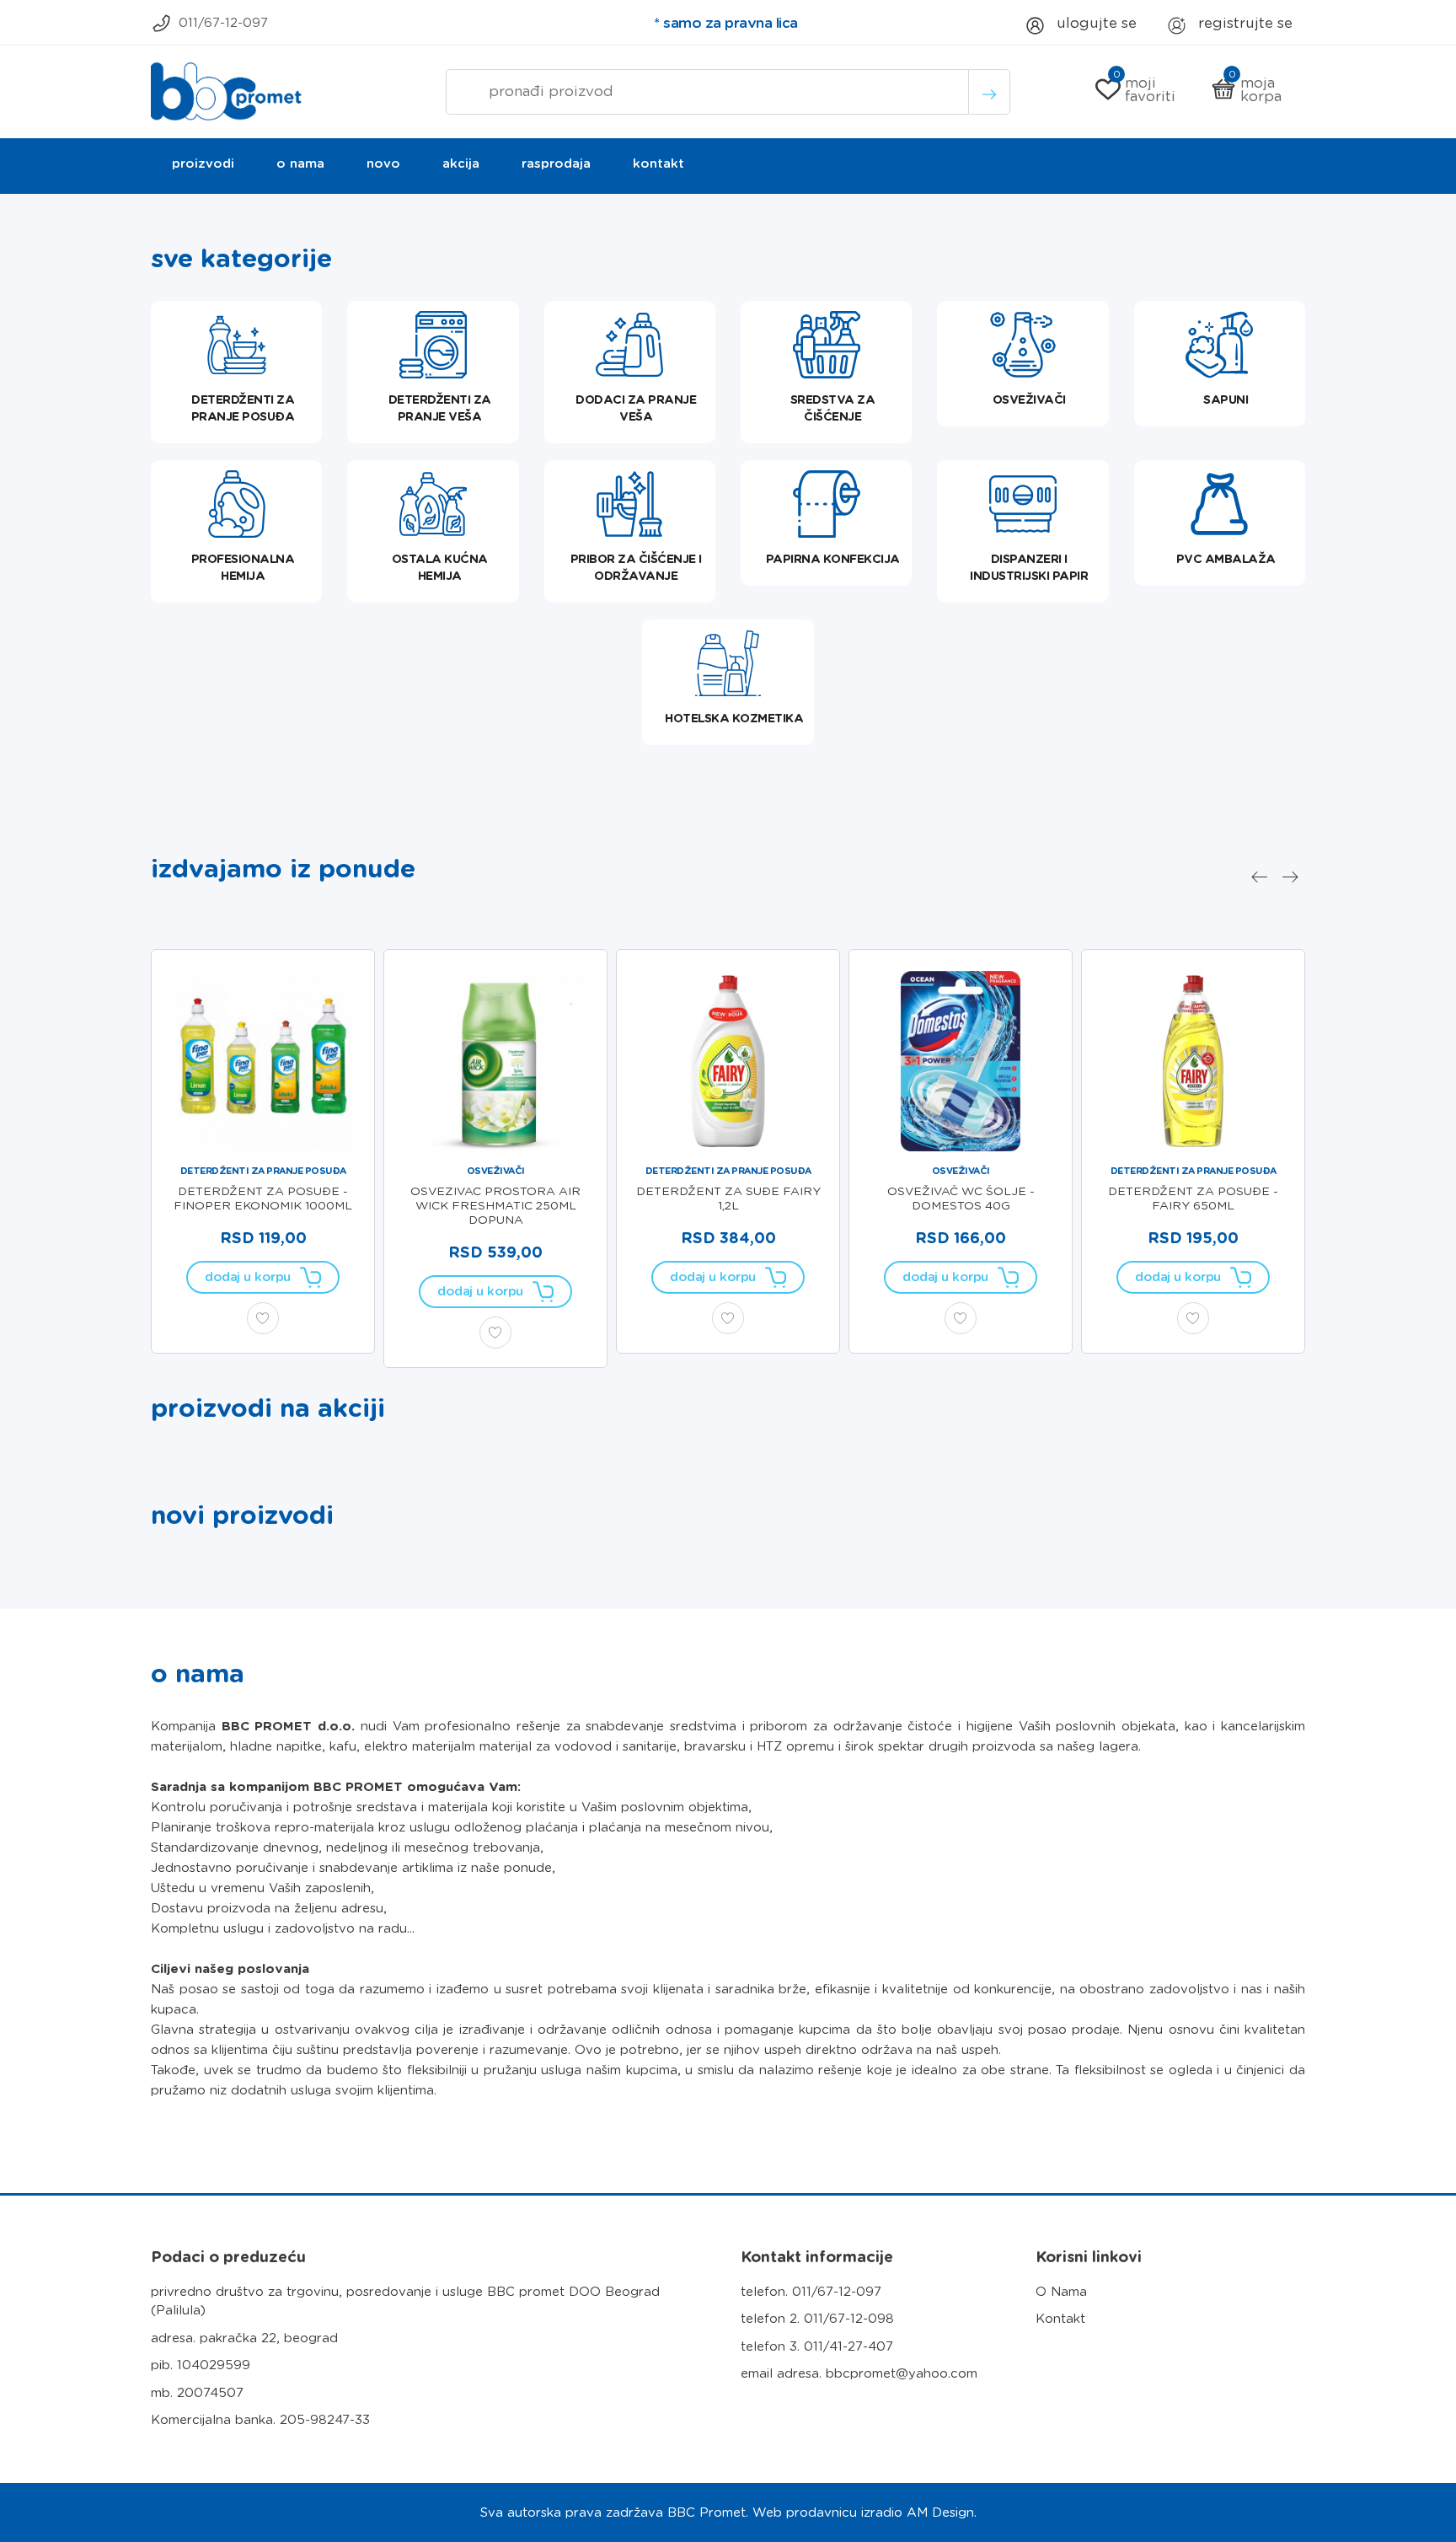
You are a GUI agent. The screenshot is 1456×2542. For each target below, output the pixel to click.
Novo (383, 164)
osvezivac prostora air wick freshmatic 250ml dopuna (495, 1205)
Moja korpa (1255, 89)
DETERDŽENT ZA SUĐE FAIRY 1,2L (728, 1198)
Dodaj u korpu (248, 1277)
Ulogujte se (1095, 23)
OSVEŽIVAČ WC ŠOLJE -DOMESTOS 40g (961, 1198)
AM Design (940, 2513)
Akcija (461, 164)
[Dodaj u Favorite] (263, 1318)
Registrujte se (1243, 23)
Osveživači (496, 1171)
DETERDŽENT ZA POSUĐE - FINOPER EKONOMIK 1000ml (263, 1198)
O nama (300, 164)
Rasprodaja (556, 164)
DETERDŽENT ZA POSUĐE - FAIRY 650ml (1193, 1198)
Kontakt (658, 164)
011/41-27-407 (848, 2346)
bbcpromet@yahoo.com (902, 2373)
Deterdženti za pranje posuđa (263, 1171)
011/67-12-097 (223, 23)
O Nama (1061, 2292)
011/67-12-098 (849, 2319)
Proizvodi (203, 164)
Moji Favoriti (1145, 89)
